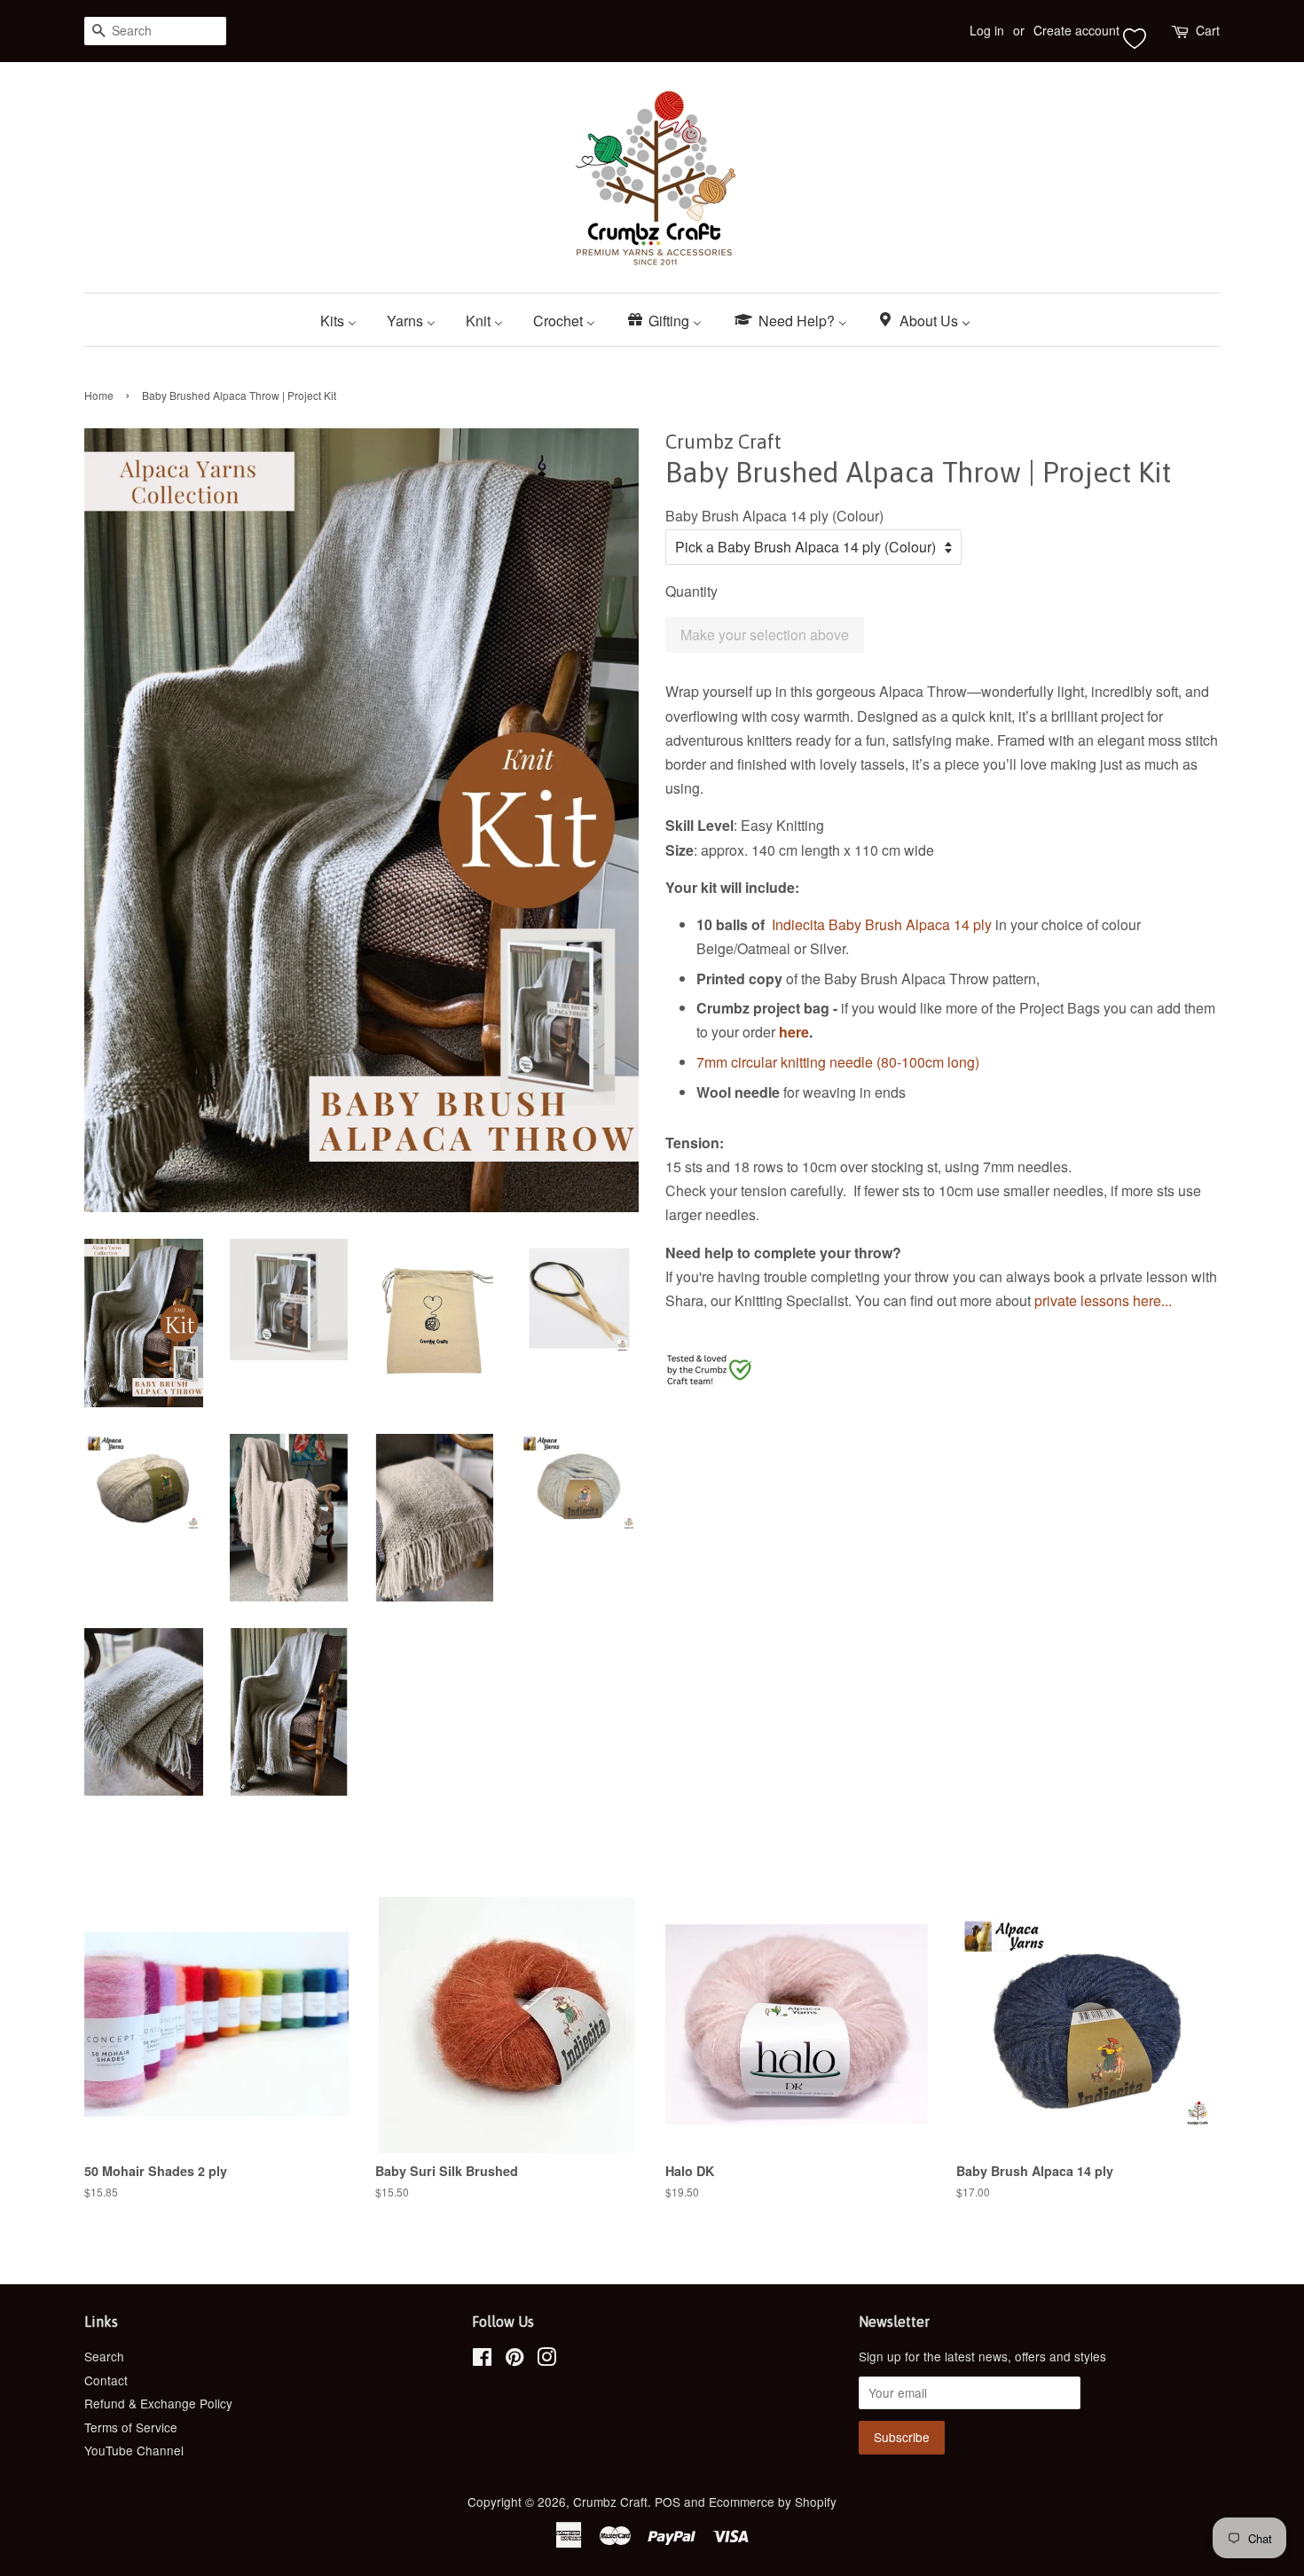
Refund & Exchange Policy (158, 2403)
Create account (1076, 30)
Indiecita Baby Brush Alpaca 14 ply (882, 924)
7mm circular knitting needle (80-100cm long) (838, 1062)
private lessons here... (1105, 1300)
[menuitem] (345, 320)
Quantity (691, 591)
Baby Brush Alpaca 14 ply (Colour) (774, 516)
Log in (987, 30)
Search (104, 2356)
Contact (106, 2380)
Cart (1208, 30)
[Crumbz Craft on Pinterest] (515, 2360)
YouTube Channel (134, 2450)
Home (99, 395)
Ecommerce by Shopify (773, 2502)
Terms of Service (131, 2427)
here (794, 1032)
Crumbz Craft (610, 2502)
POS (668, 2502)
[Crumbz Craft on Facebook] (482, 2360)
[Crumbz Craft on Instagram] (546, 2360)
